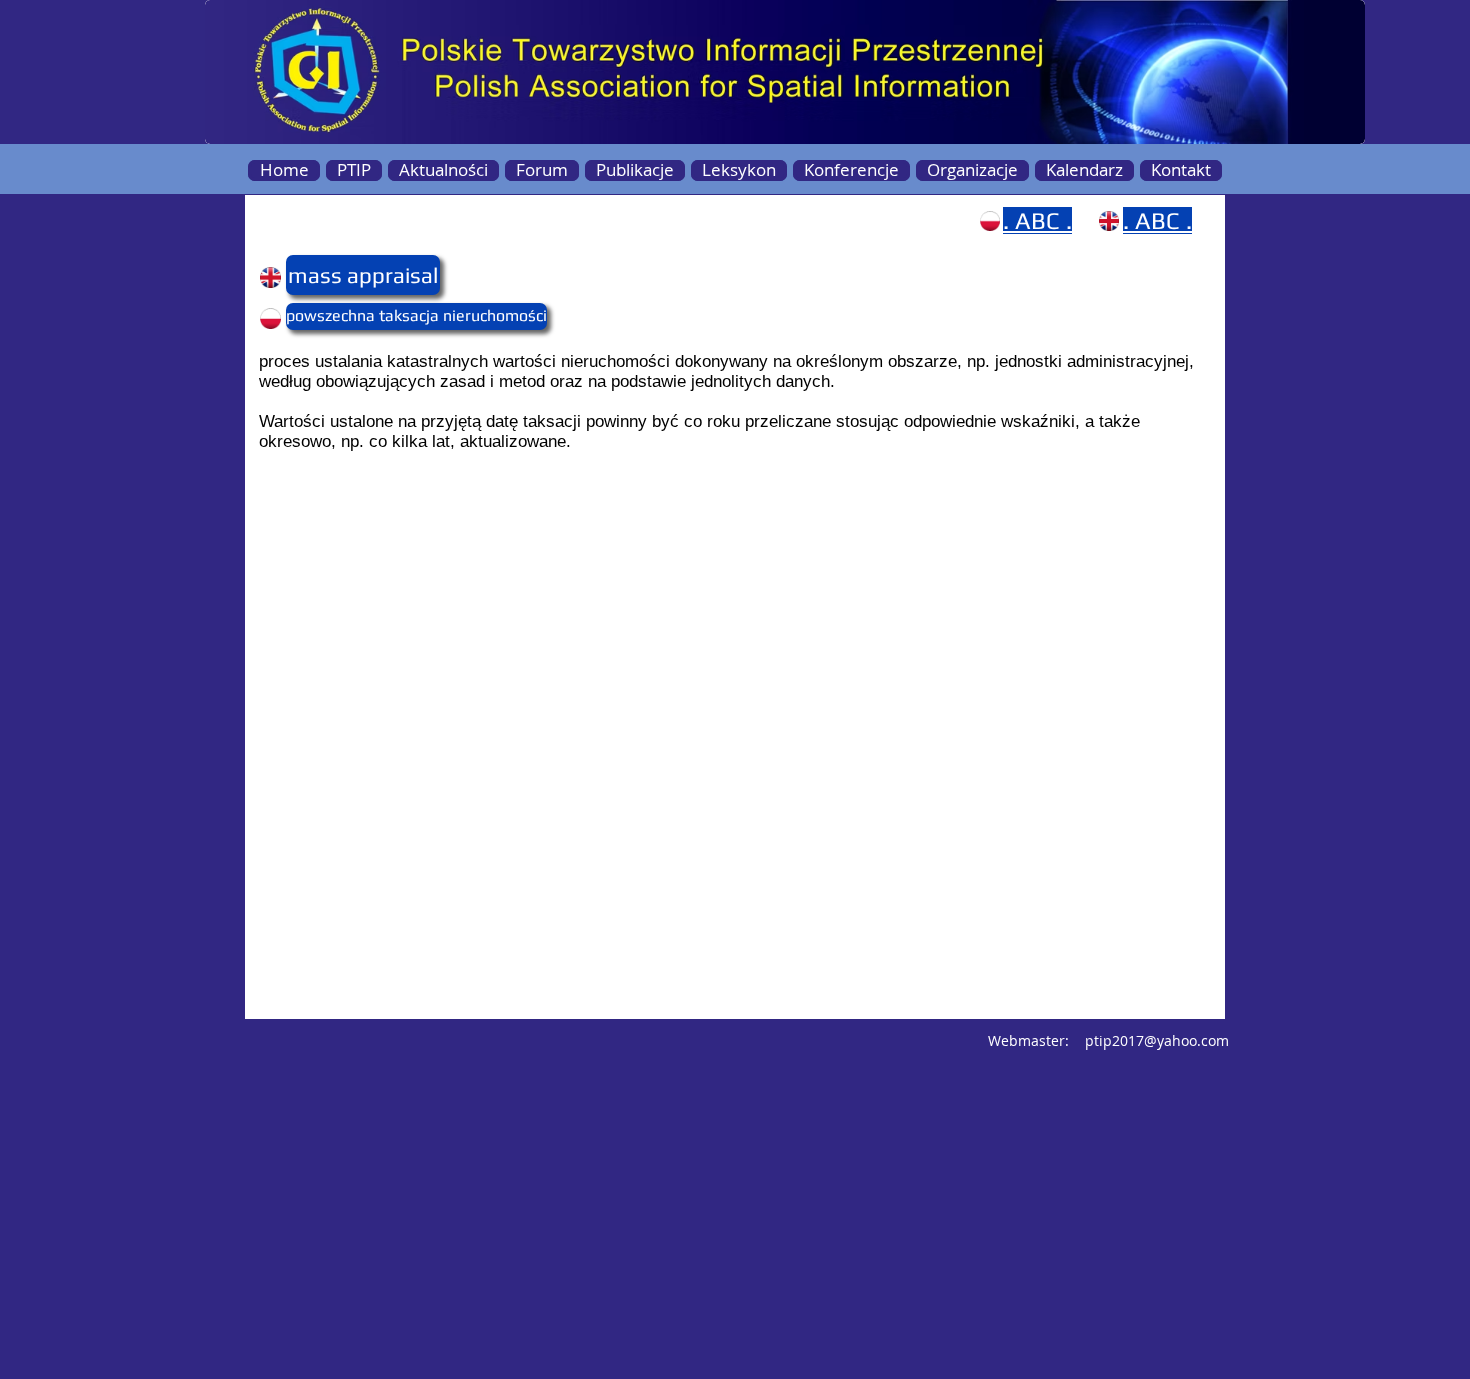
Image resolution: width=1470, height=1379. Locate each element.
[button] (325, 275)
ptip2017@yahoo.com (1157, 1040)
